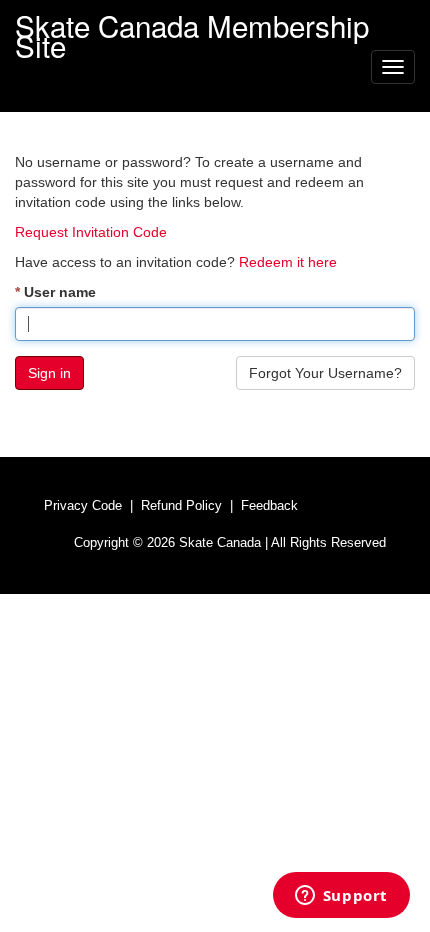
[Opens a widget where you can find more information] (341, 897)
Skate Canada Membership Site (192, 23)
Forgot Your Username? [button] (325, 373)
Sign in (49, 373)
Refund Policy (181, 505)
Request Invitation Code (91, 232)
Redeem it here (288, 262)
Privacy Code (83, 505)
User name (60, 292)
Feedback (269, 505)
